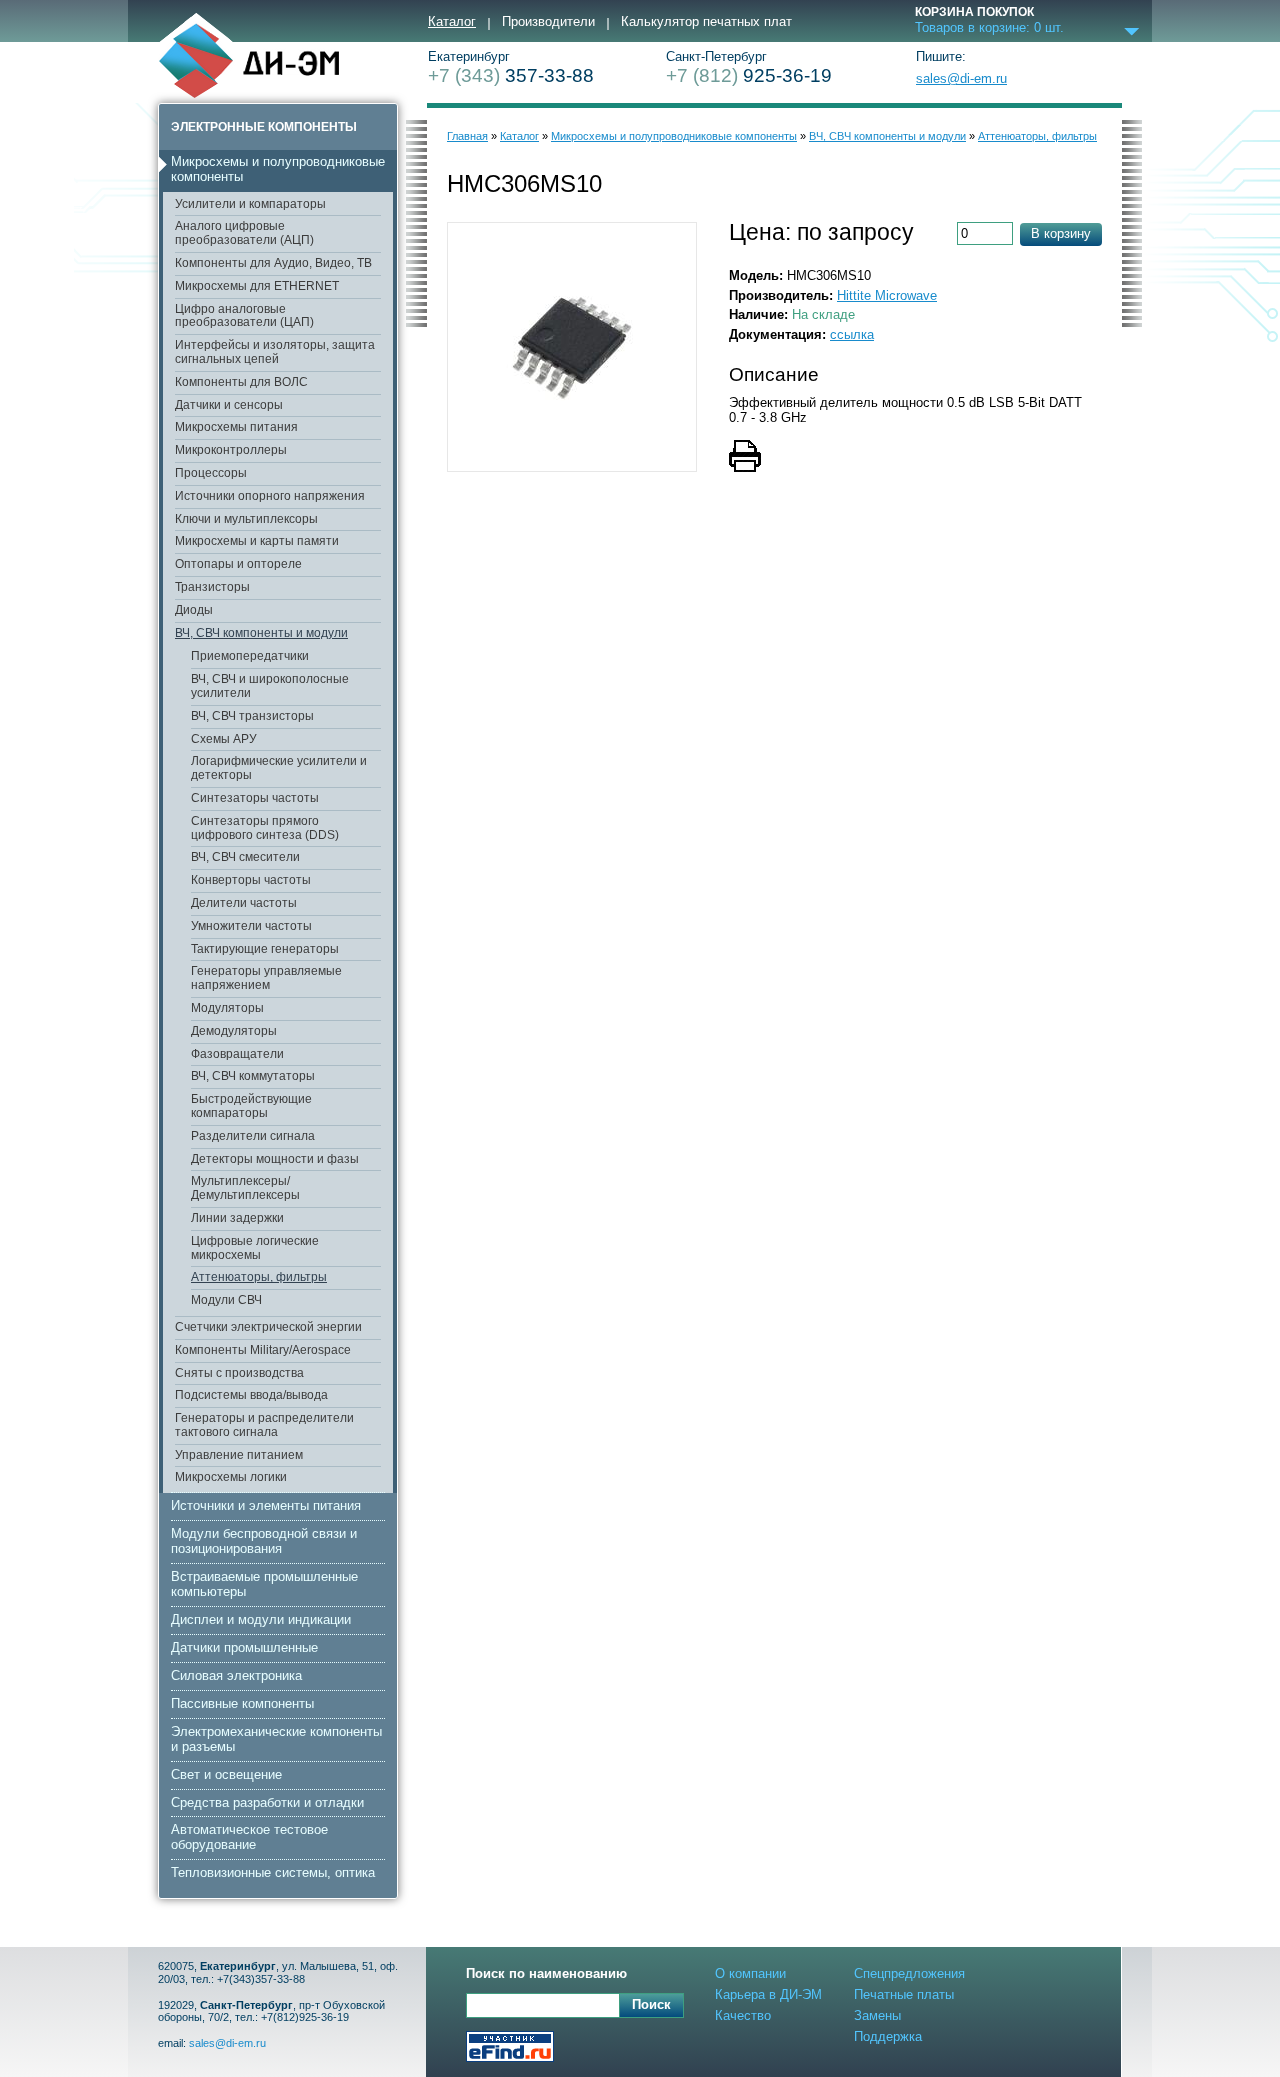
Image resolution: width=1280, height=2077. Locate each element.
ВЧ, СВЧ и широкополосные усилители (270, 686)
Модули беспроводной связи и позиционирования (264, 1541)
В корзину (1061, 233)
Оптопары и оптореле (238, 564)
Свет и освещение (226, 1774)
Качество (743, 2015)
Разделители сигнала (253, 1136)
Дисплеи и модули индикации (261, 1619)
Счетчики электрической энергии (268, 1327)
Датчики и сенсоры (229, 405)
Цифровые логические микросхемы (255, 1248)
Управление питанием (239, 1455)
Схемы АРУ (224, 739)
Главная (467, 136)
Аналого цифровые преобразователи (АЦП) (244, 233)
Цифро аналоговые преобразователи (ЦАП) (244, 316)
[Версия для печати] (774, 458)
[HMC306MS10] (572, 347)
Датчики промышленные (244, 1647)
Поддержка (888, 2036)
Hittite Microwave (887, 295)
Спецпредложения (909, 1973)
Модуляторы (227, 1008)
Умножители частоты (251, 926)
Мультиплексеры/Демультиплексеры (245, 1188)
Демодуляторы (234, 1031)
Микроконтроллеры (231, 450)
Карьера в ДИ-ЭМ (768, 1994)
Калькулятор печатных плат (706, 22)
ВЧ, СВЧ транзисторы (252, 716)
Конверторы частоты (251, 880)
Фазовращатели (237, 1054)
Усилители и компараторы (250, 204)
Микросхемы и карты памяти (257, 541)
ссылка (852, 334)
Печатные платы (904, 1994)
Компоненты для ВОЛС (241, 382)
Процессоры (211, 473)
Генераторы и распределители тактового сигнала (264, 1425)
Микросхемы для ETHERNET (257, 286)
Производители (548, 22)
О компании (750, 1973)
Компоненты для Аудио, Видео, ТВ (273, 263)
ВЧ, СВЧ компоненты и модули (261, 633)
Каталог (452, 22)
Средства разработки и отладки (267, 1802)
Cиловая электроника (236, 1675)
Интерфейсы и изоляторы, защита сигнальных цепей (275, 352)
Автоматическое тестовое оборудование (249, 1837)
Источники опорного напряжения (270, 496)
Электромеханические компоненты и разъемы (276, 1739)
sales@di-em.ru (961, 79)
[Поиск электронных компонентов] (510, 2048)
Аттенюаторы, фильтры (259, 1277)
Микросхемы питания (236, 427)
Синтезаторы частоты (255, 798)
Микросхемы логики (231, 1477)
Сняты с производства (239, 1373)
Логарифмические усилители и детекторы (279, 768)
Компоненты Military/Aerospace (263, 1350)
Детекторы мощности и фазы (275, 1159)
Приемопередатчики (250, 656)
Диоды (194, 610)
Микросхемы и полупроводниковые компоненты (278, 169)
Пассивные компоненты (242, 1703)
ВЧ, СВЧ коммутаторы (253, 1076)
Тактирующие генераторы (265, 949)
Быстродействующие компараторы (251, 1106)
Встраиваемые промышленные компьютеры (264, 1584)
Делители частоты (244, 903)
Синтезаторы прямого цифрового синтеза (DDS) (265, 828)
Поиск (651, 2004)
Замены (877, 2015)
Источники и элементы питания (266, 1505)
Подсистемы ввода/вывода (251, 1395)
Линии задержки (237, 1218)
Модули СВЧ (226, 1300)
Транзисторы (212, 587)
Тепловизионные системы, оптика (273, 1872)
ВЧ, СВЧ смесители (245, 857)
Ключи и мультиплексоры (246, 519)
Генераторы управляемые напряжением (266, 978)
